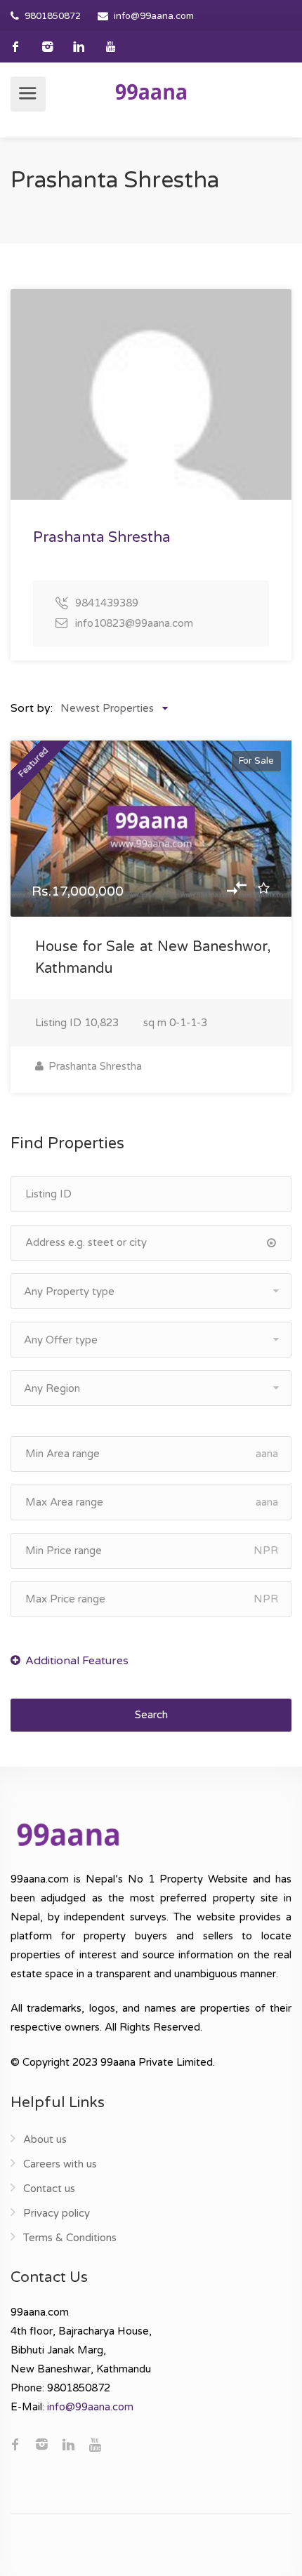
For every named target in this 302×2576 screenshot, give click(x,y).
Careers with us (60, 2164)
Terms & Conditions (70, 2238)
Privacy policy (57, 2213)
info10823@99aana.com (134, 623)
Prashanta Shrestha (94, 1066)
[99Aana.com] (151, 91)
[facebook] (16, 47)
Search (151, 1715)
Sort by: (32, 708)
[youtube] (111, 47)
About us (45, 2139)
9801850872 (53, 16)
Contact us (49, 2189)
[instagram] (47, 47)
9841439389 (107, 603)
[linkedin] (79, 47)
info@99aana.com (154, 16)
